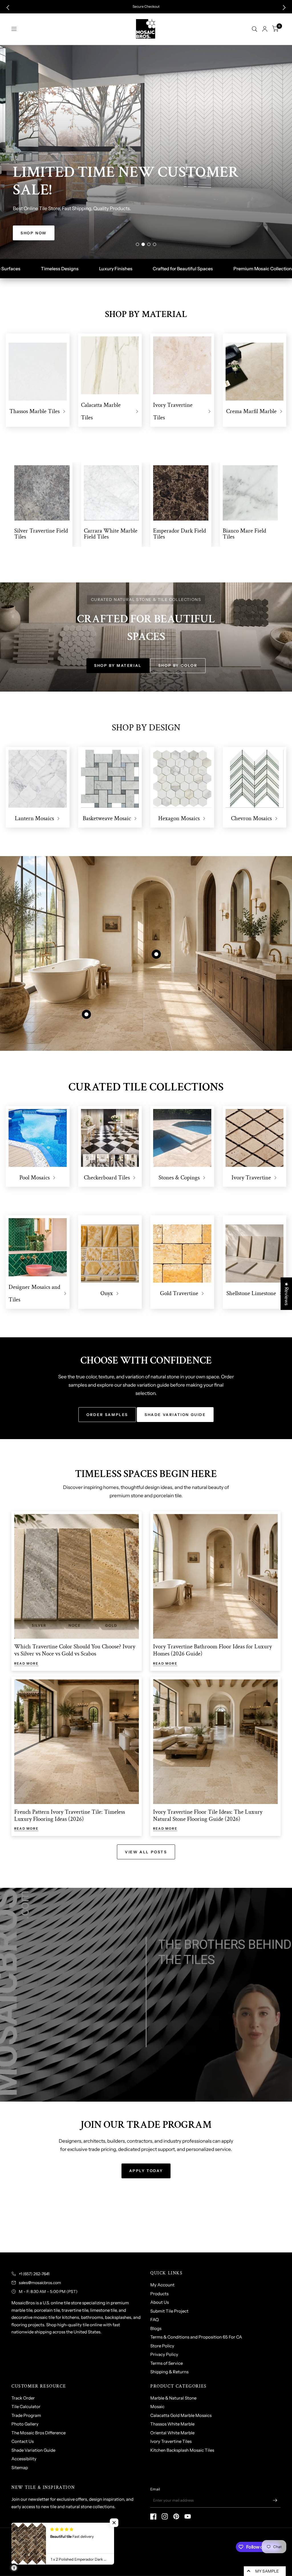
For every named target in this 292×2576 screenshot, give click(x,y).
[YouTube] (188, 2516)
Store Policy (162, 2346)
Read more (26, 1664)
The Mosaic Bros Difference (38, 2433)
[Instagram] (165, 2516)
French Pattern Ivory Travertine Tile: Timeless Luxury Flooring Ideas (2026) (70, 1815)
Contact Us (23, 2441)
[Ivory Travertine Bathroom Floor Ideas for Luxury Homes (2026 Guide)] (215, 1576)
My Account (162, 2285)
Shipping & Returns (169, 2372)
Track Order (23, 2398)
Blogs (156, 2328)
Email (155, 2489)
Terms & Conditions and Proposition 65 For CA (196, 2337)
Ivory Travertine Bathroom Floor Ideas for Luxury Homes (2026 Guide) (212, 1650)
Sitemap (20, 2468)
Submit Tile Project (169, 2311)
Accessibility (24, 2459)
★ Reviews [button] (287, 1294)
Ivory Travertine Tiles (171, 2441)
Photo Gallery (25, 2424)
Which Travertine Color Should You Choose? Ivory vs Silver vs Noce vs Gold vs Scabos (75, 1650)
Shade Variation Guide (33, 2450)
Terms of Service (167, 2363)
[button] (8, 8)
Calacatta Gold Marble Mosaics (181, 2415)
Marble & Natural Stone (173, 2398)
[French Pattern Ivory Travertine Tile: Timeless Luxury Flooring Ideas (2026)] (77, 1742)
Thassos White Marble (172, 2424)
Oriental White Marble (172, 2433)
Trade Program (26, 2415)
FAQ (155, 2320)
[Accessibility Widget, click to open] (14, 2568)
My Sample (267, 2571)
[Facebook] (153, 2516)
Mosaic (157, 2407)
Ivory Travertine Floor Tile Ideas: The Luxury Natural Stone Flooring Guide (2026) (208, 1815)
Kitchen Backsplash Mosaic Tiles (182, 2450)
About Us (160, 2302)
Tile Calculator (26, 2407)
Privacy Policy (164, 2354)
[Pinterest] (176, 2516)
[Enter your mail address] (275, 2500)
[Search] (255, 29)
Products (159, 2294)
